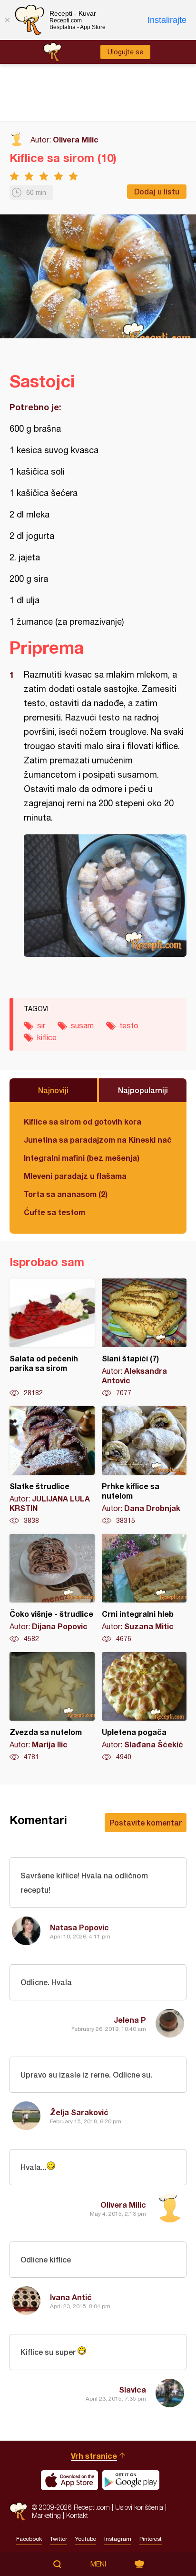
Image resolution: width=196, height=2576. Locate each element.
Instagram (118, 2539)
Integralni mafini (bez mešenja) (82, 1158)
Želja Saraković (79, 2112)
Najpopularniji (143, 1090)
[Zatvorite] (7, 20)
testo (129, 1025)
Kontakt (77, 2515)
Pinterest (151, 2539)
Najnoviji (53, 1090)
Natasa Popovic (79, 1927)
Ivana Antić (71, 2297)
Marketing (46, 2515)
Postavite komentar (146, 1822)
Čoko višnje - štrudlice (52, 1589)
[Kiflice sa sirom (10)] (105, 896)
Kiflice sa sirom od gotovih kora (83, 1121)
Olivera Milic (76, 139)
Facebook (29, 2539)
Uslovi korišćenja (139, 2507)
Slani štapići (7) (144, 1338)
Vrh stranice (94, 2456)
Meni (98, 2564)
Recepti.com (18, 2511)
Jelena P (130, 2020)
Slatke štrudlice (52, 1466)
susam (82, 1025)
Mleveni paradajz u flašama (75, 1176)
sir (41, 1025)
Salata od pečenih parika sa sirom (52, 1338)
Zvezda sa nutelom (52, 1707)
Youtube (86, 2539)
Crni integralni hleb (144, 1589)
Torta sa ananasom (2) (66, 1194)
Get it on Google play (131, 2480)
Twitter (59, 2539)
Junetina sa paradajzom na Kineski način (98, 1140)
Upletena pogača (144, 1707)
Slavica (132, 2389)
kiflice (47, 1037)
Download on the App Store (69, 2480)
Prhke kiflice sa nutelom (144, 1466)
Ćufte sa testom (54, 1212)
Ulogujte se (125, 52)
